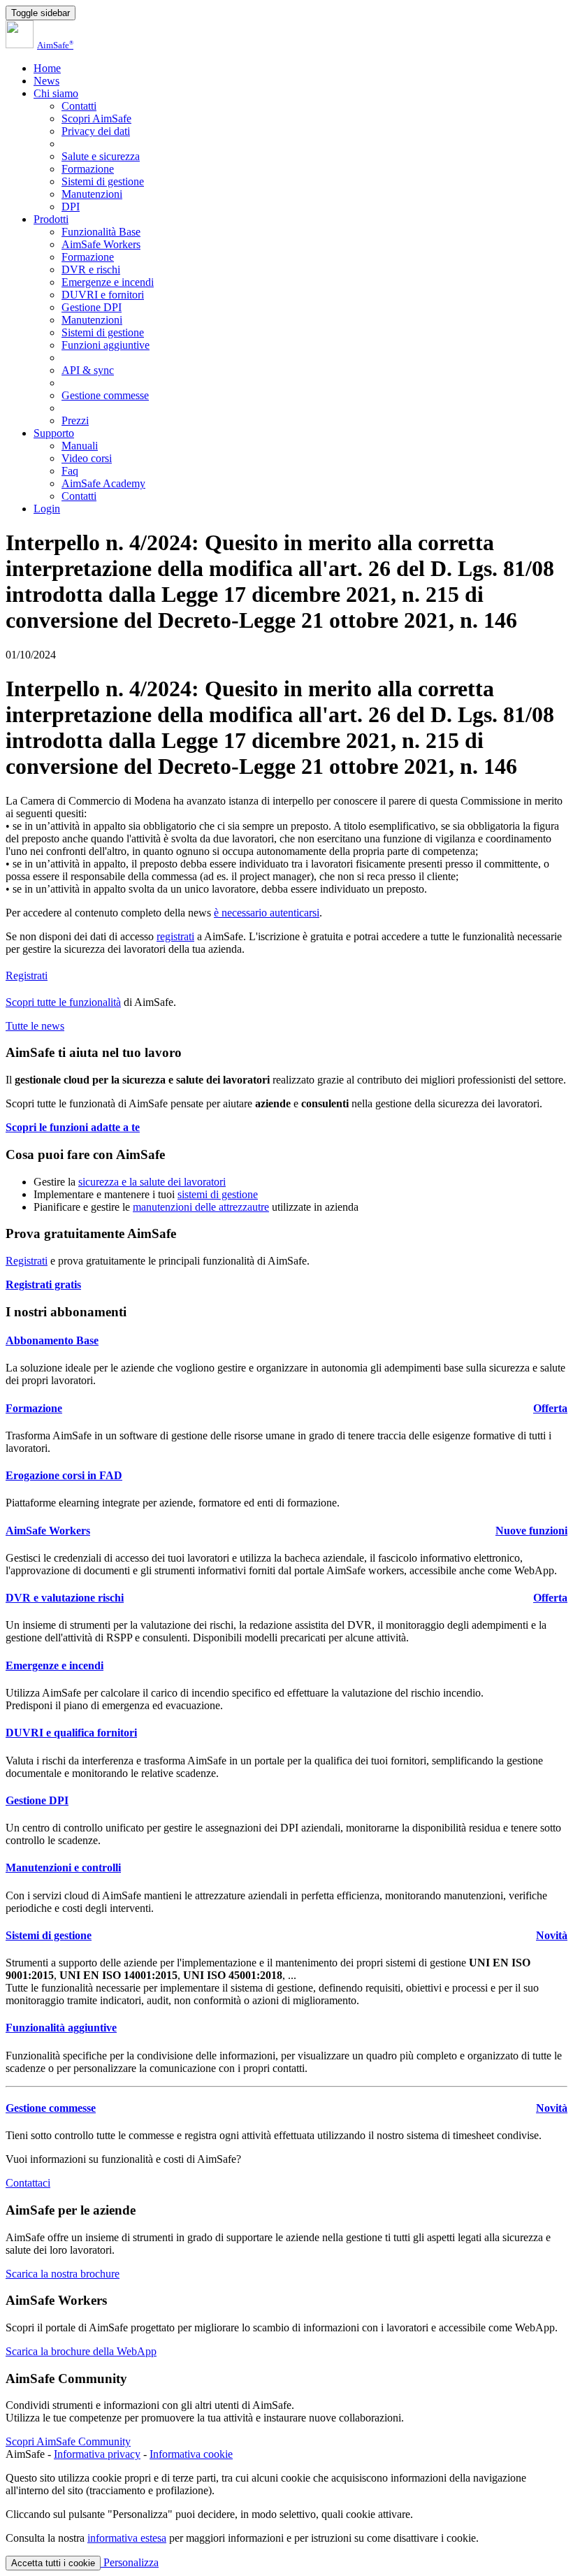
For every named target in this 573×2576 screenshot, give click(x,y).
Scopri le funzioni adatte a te (73, 1127)
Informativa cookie (191, 2454)
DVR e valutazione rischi (65, 1598)
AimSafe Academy (103, 483)
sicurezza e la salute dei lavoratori (152, 1182)
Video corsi (87, 458)
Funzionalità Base (101, 232)
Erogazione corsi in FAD (64, 1475)
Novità (552, 1935)
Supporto (54, 433)
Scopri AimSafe (96, 118)
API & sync (88, 370)
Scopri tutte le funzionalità (63, 1002)
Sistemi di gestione (103, 181)
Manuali (80, 446)
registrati (175, 936)
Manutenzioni (92, 194)
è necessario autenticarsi (267, 913)
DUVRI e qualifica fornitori (71, 1733)
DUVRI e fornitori (103, 295)
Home (47, 68)
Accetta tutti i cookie (53, 2563)
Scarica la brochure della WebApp (81, 2351)
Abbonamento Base (52, 1340)
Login (47, 509)
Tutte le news (35, 1026)
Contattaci (28, 2183)
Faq (70, 471)
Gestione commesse (105, 395)
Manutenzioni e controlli (63, 1868)
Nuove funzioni (531, 1531)
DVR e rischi (91, 269)
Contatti (79, 106)
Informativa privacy (97, 2454)
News (46, 81)
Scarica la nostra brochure (63, 2274)
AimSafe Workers (101, 244)
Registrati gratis (43, 1285)
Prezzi (75, 420)
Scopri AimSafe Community (68, 2441)
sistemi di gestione (218, 1194)
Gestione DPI (92, 307)
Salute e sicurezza (101, 156)
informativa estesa (127, 2538)
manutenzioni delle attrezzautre (201, 1207)
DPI (71, 207)
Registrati (27, 976)
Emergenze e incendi (108, 282)
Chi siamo (56, 93)
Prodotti (51, 219)
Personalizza (130, 2562)
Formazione (88, 169)
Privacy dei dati (96, 131)
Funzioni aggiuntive (106, 345)
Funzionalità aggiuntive (61, 2028)
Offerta (550, 1408)
